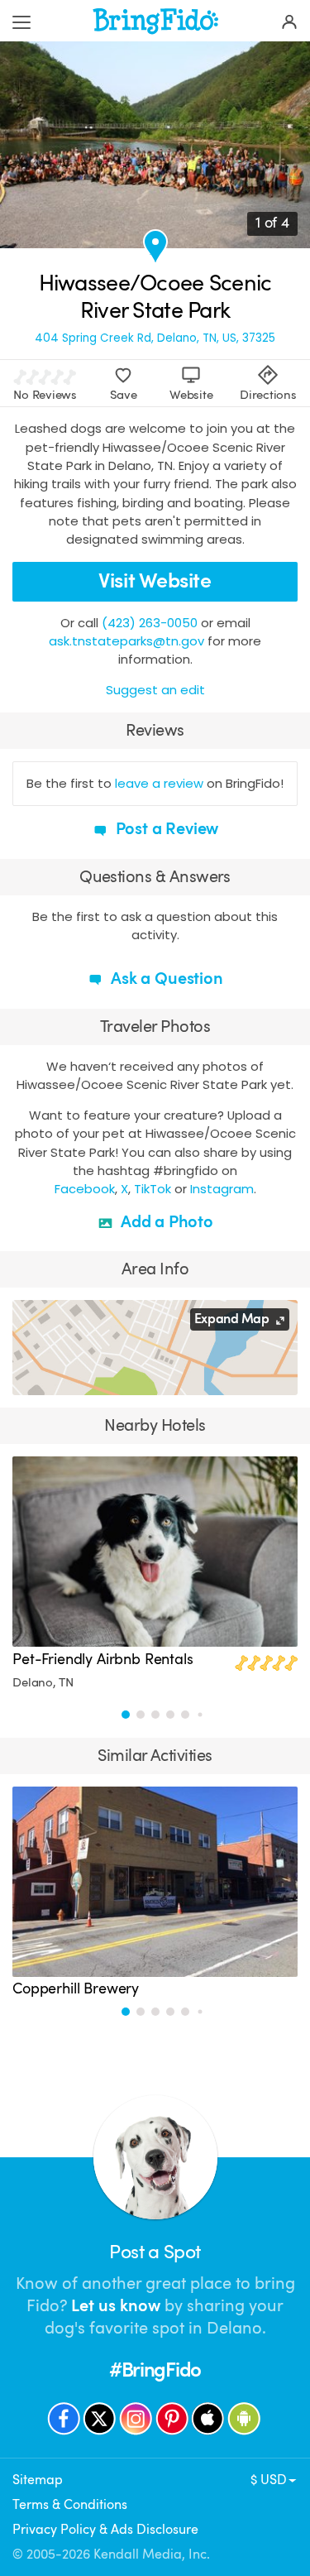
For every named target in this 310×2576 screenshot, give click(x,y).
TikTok (153, 1189)
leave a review (159, 783)
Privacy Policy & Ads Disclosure (105, 2529)
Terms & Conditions (70, 2504)
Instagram (222, 1189)
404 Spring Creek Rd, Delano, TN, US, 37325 (155, 338)
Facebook (85, 1189)
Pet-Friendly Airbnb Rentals (103, 1659)
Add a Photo (165, 1222)
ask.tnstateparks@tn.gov (126, 641)
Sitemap (38, 2480)
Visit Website (155, 581)
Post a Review (165, 829)
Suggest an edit (155, 690)
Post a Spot (155, 2252)
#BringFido (155, 2370)
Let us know (116, 2306)
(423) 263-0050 (150, 623)
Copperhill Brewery (76, 1988)
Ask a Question (165, 979)
